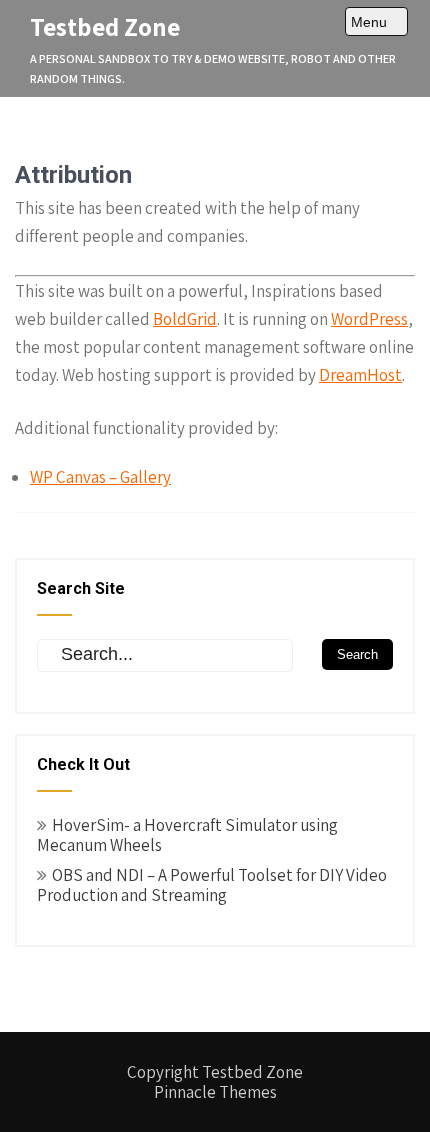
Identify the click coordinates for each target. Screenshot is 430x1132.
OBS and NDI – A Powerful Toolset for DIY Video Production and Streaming (212, 885)
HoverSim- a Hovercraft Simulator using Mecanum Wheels (187, 835)
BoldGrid (185, 319)
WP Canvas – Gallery (100, 477)
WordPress (369, 319)
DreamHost (360, 375)
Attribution (73, 175)
